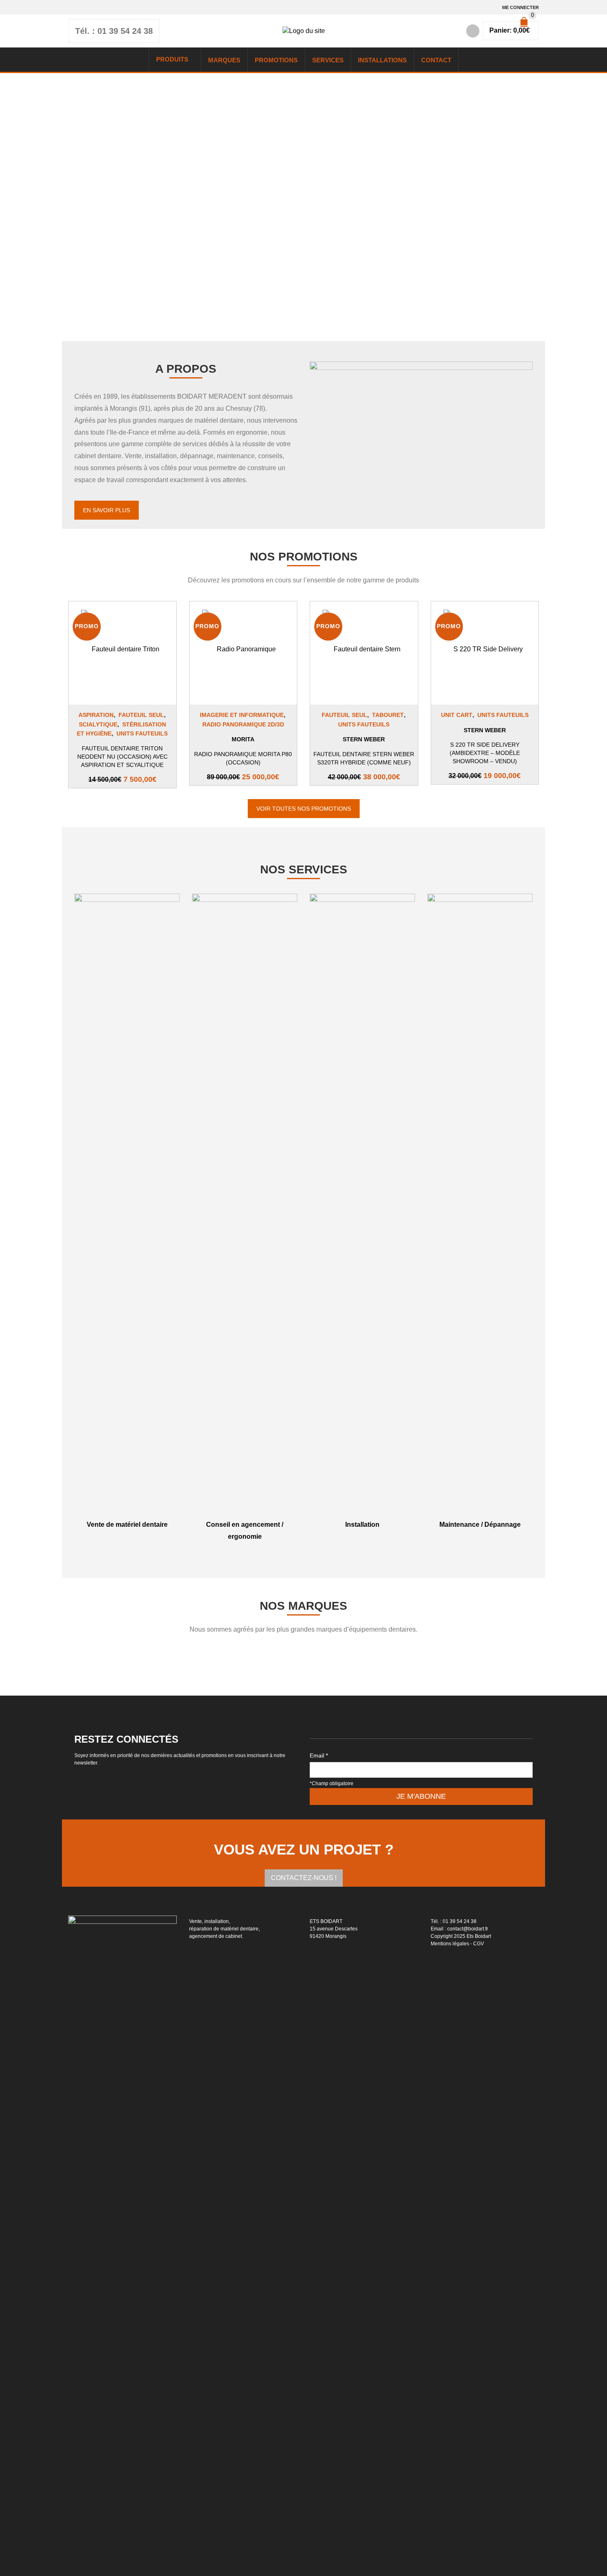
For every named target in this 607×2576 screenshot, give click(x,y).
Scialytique (98, 724)
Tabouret (388, 715)
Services (328, 60)
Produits (172, 59)
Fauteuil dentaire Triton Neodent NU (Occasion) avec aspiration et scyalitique (122, 757)
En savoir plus (107, 510)
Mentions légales (450, 1944)
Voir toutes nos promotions (304, 809)
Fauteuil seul (141, 715)
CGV (479, 1944)
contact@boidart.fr (468, 1929)
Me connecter (520, 7)
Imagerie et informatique (242, 715)
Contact (436, 60)
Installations (382, 60)
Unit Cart (457, 715)
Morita (243, 739)
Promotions (276, 60)
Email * (319, 1755)
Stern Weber (364, 739)
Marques (224, 60)
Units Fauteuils (142, 733)
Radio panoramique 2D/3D (243, 724)
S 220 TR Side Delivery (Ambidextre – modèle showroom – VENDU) (485, 753)
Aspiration (96, 715)
